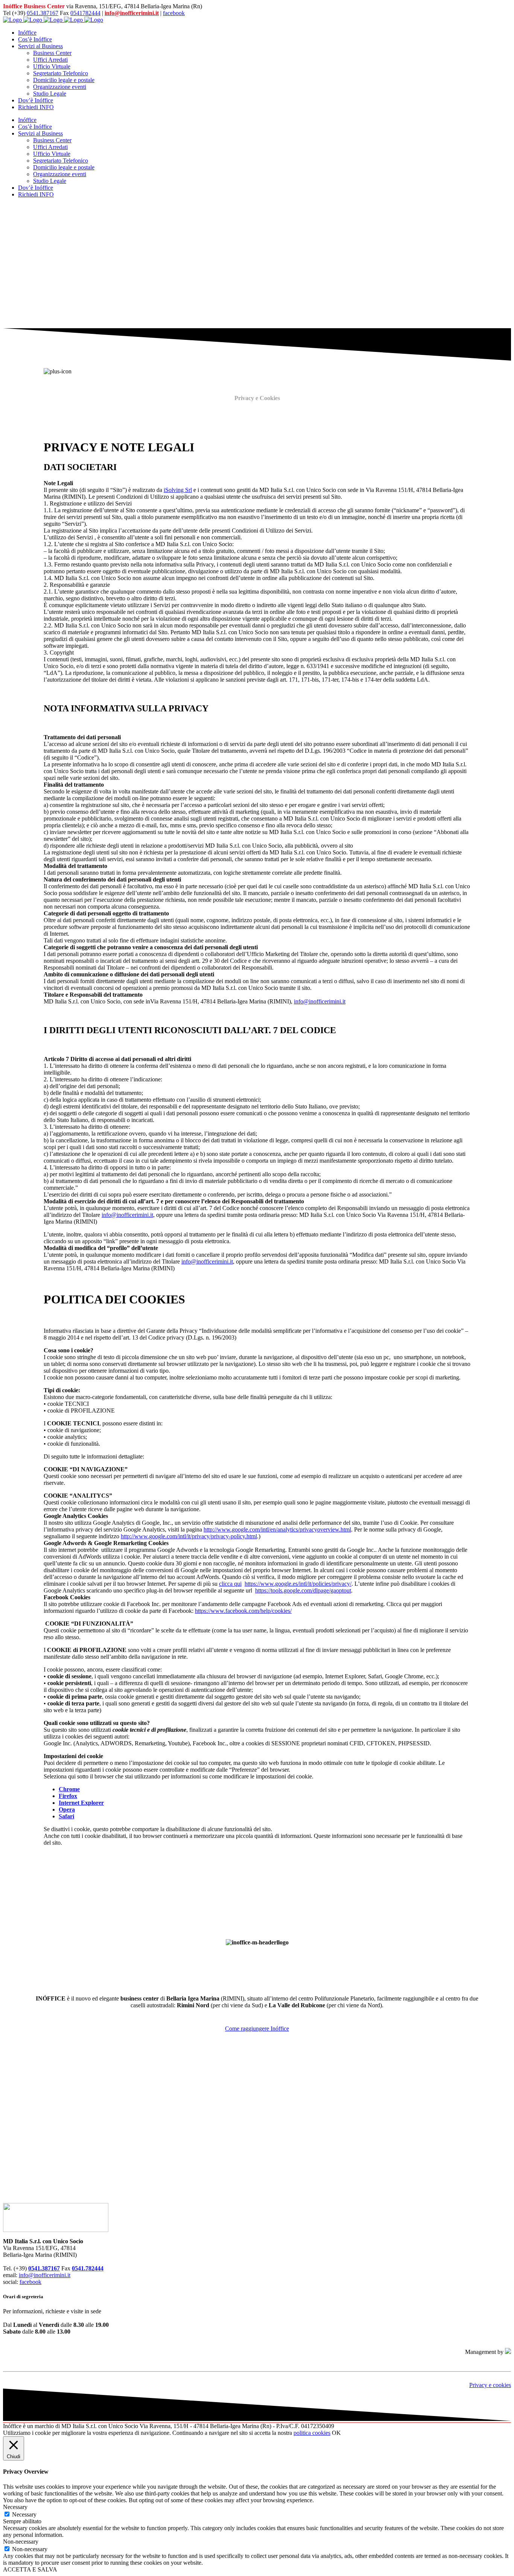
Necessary (24, 2514)
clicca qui (230, 1584)
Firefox (68, 1796)
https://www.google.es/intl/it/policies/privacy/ (298, 1584)
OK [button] (336, 2433)
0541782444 (85, 13)
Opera (67, 1809)
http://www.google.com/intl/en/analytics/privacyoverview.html (277, 1529)
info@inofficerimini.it (132, 13)
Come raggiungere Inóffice (257, 2029)
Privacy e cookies (490, 2385)
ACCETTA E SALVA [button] (30, 2569)
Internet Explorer (81, 1803)
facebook (174, 13)
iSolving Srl (178, 490)
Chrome (69, 1789)
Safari (66, 1816)
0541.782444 (88, 2268)
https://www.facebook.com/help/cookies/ (243, 1611)
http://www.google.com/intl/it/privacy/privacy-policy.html (189, 1536)
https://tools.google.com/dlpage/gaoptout (303, 1590)
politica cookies (312, 2433)
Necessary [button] (15, 2507)
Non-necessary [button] (21, 2542)
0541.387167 (43, 13)
